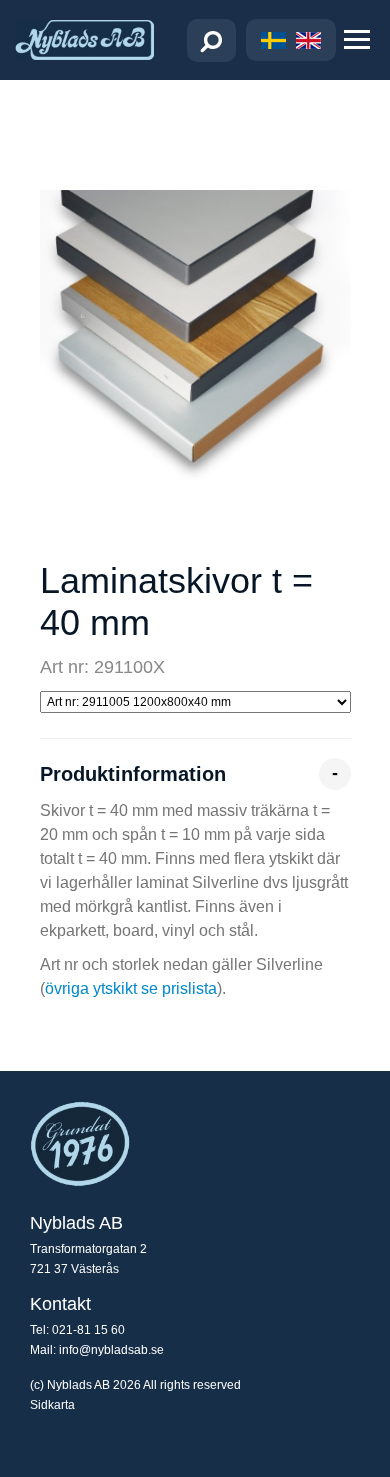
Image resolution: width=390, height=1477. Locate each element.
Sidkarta (52, 1405)
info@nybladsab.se (111, 1350)
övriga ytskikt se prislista (131, 988)
